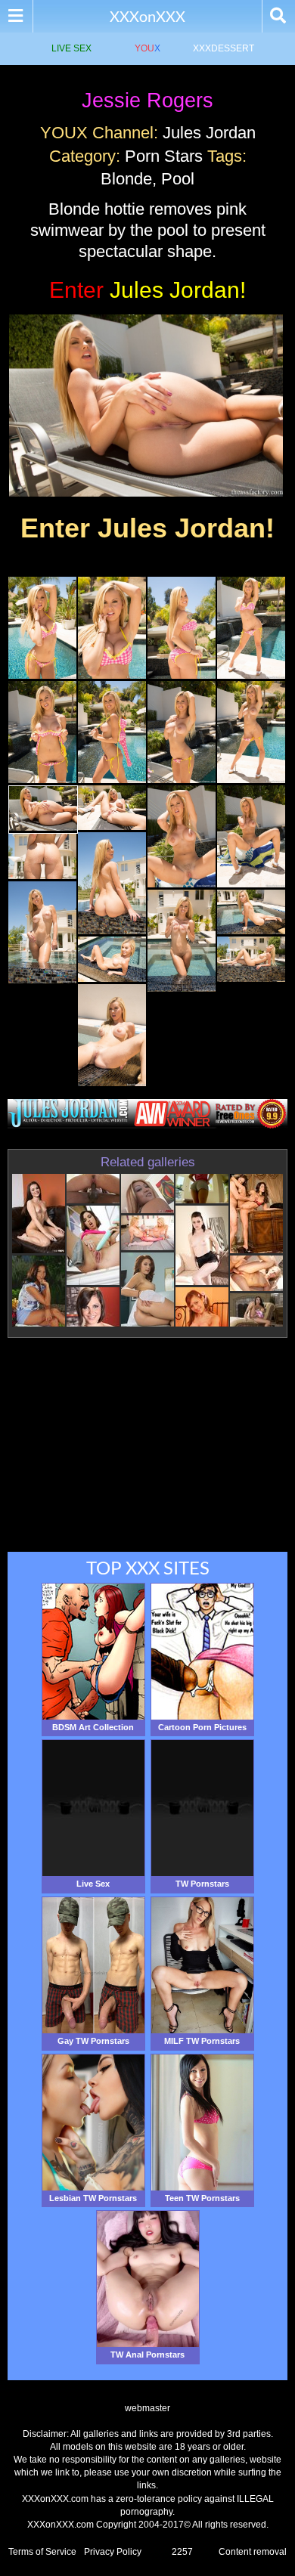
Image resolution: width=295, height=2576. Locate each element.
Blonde (126, 179)
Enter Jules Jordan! (147, 528)
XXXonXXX (147, 16)
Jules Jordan (209, 133)
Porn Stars (164, 156)
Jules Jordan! (147, 290)
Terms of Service (42, 2552)
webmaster (147, 2408)
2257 (182, 2552)
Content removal (253, 2552)
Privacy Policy (113, 2552)
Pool (178, 179)
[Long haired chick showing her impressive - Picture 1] (42, 676)
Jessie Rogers (147, 101)
